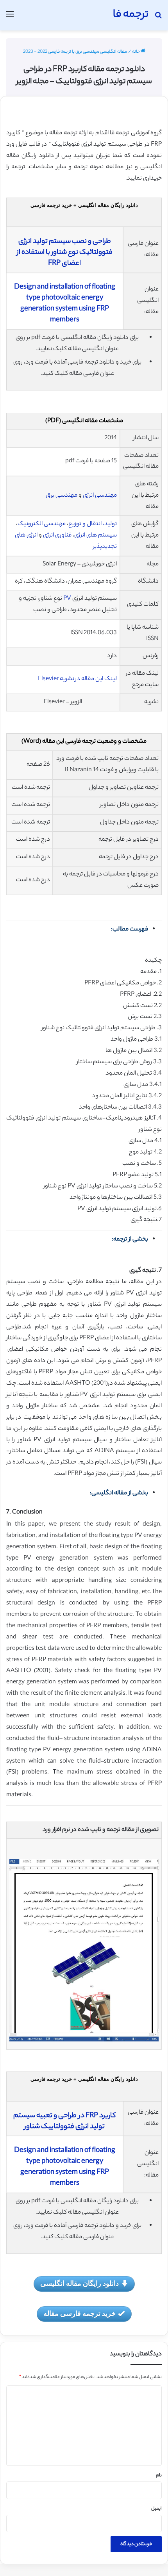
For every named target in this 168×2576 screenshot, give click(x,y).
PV (67, 599)
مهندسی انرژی (100, 496)
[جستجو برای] (158, 18)
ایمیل (156, 2509)
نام (159, 2476)
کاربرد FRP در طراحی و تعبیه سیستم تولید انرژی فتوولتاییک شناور (64, 2121)
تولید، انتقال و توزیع (93, 524)
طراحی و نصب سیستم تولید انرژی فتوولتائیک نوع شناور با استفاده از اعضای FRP (65, 253)
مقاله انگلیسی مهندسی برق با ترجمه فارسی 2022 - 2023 (75, 52)
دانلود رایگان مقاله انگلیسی (80, 2283)
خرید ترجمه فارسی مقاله (80, 2313)
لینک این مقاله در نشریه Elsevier (77, 679)
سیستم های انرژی (96, 536)
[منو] (10, 18)
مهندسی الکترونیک (42, 524)
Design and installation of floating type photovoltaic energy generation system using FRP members (65, 304)
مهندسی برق (62, 496)
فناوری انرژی (57, 536)
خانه (136, 52)
